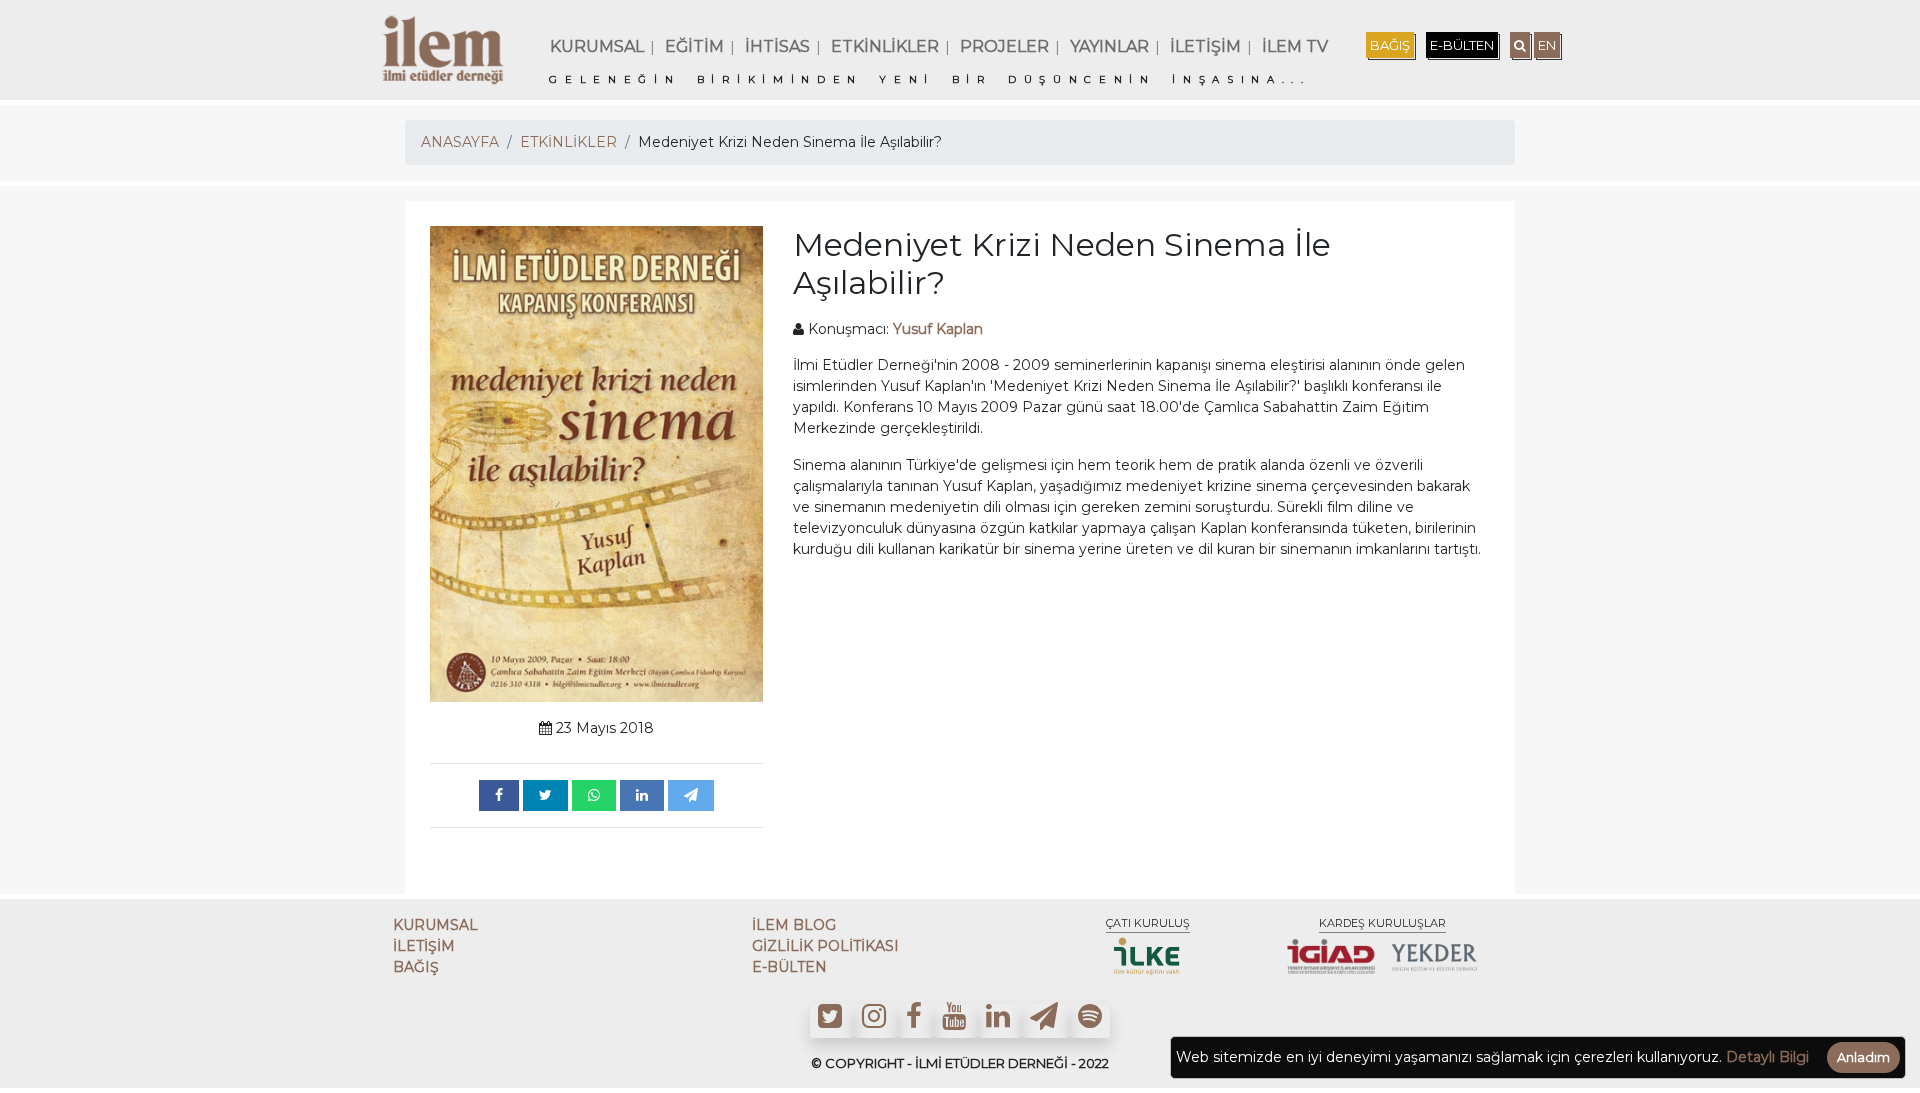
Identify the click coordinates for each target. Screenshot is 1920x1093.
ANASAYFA (460, 142)
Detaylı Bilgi (1767, 1057)
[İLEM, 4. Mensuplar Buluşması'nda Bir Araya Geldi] (499, 795)
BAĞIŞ (1390, 45)
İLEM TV (1295, 46)
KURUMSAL (597, 46)
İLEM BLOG (794, 925)
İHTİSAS (777, 46)
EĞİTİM (694, 46)
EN (1547, 45)
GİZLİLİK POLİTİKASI (825, 946)
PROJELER (1004, 46)
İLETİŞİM (1205, 46)
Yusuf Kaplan (938, 329)
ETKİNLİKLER (885, 46)
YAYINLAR (1109, 46)
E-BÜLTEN (1462, 45)
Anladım (1863, 1057)
